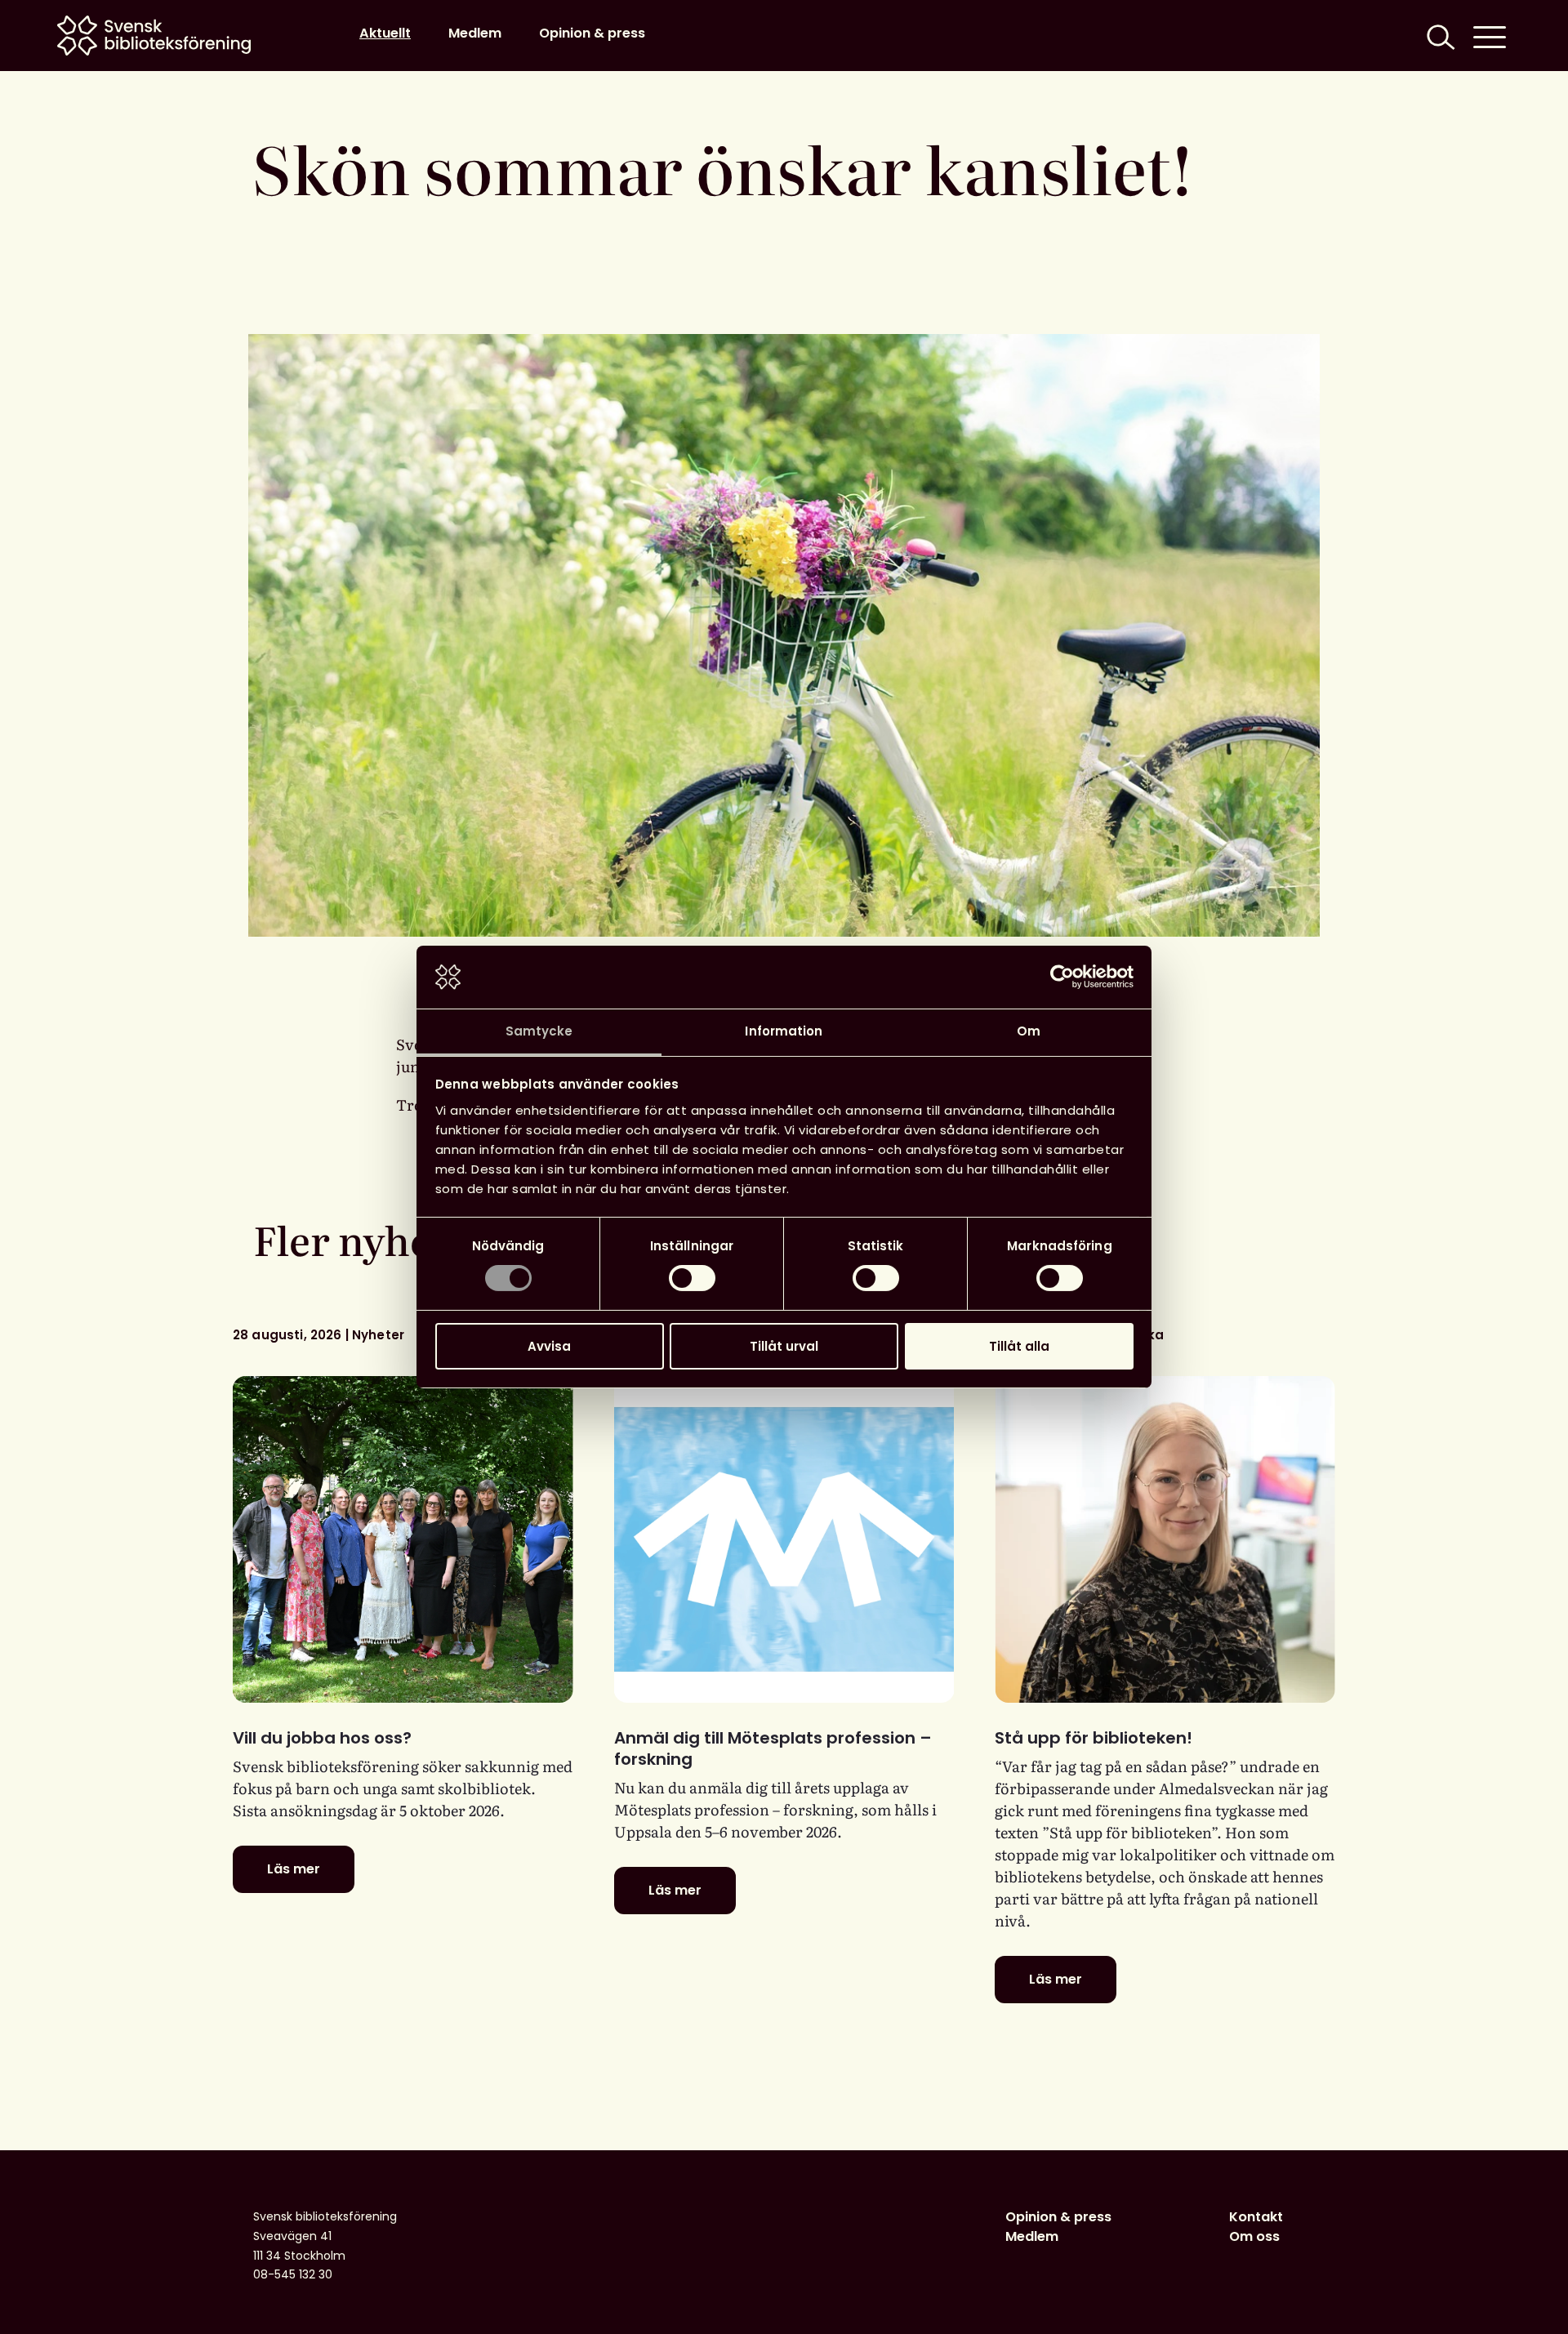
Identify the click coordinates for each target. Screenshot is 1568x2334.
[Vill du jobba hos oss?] (403, 1539)
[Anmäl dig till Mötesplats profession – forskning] (784, 1539)
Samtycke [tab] (539, 1031)
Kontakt (1256, 2217)
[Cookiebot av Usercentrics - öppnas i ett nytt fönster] (1062, 977)
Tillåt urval (784, 1346)
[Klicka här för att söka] (1439, 36)
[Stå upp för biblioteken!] (1165, 1539)
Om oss (1254, 2236)
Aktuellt (385, 33)
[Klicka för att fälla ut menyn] (1490, 36)
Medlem (475, 33)
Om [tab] (1029, 1031)
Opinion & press (592, 33)
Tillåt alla (1019, 1346)
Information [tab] (784, 1031)
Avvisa (549, 1346)
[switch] (692, 1278)
